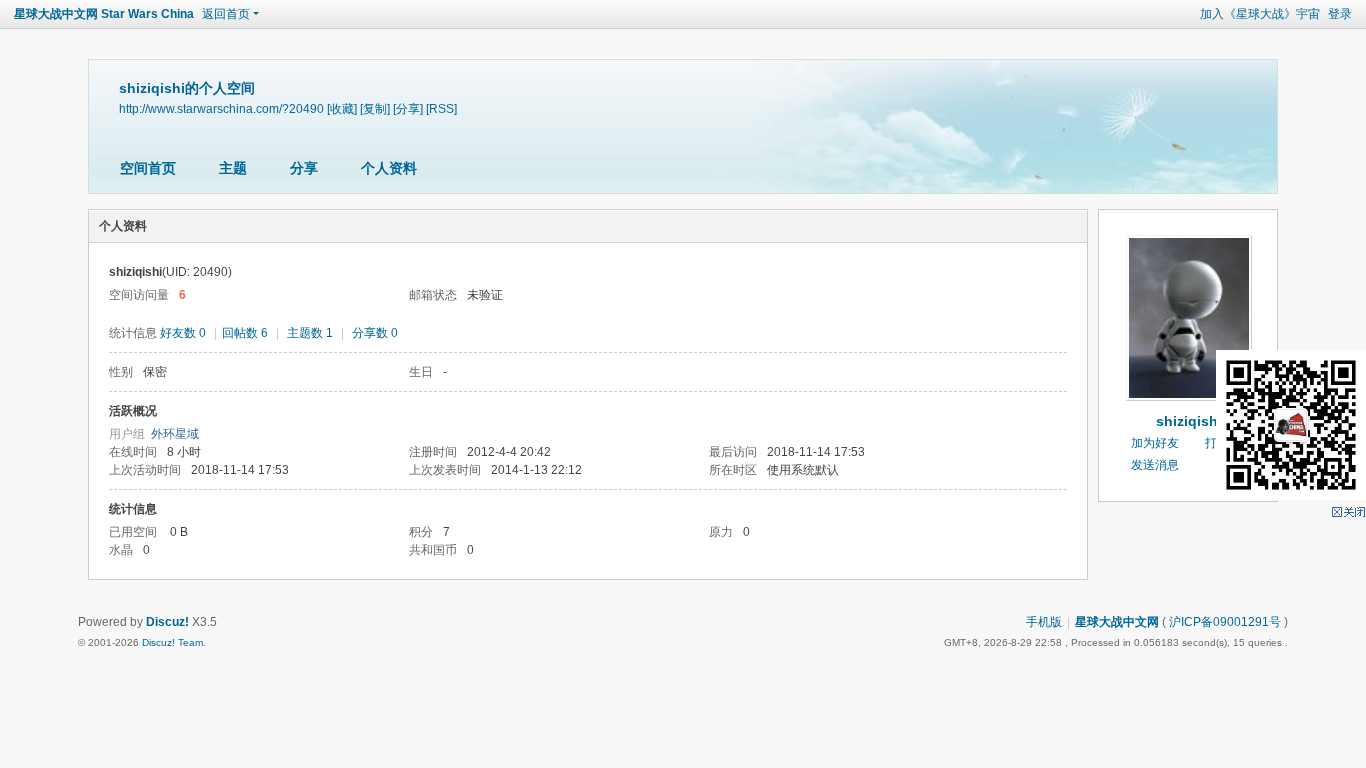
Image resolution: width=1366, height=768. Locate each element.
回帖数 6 (245, 333)
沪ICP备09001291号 (1225, 622)
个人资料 (389, 168)
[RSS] (441, 108)
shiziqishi (1189, 421)
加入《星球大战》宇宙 (1260, 14)
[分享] (408, 108)
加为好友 (1155, 443)
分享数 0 (375, 333)
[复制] (375, 108)
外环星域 (175, 434)
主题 (233, 168)
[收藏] (342, 108)
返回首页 (226, 14)
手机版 (1044, 622)
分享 (304, 168)
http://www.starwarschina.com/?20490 (221, 108)
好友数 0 (183, 333)
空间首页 (148, 168)
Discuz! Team (172, 642)
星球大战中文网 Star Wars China (104, 14)
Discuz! (167, 622)
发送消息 (1155, 465)
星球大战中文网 (1117, 622)
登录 (1340, 14)
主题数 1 (310, 333)
